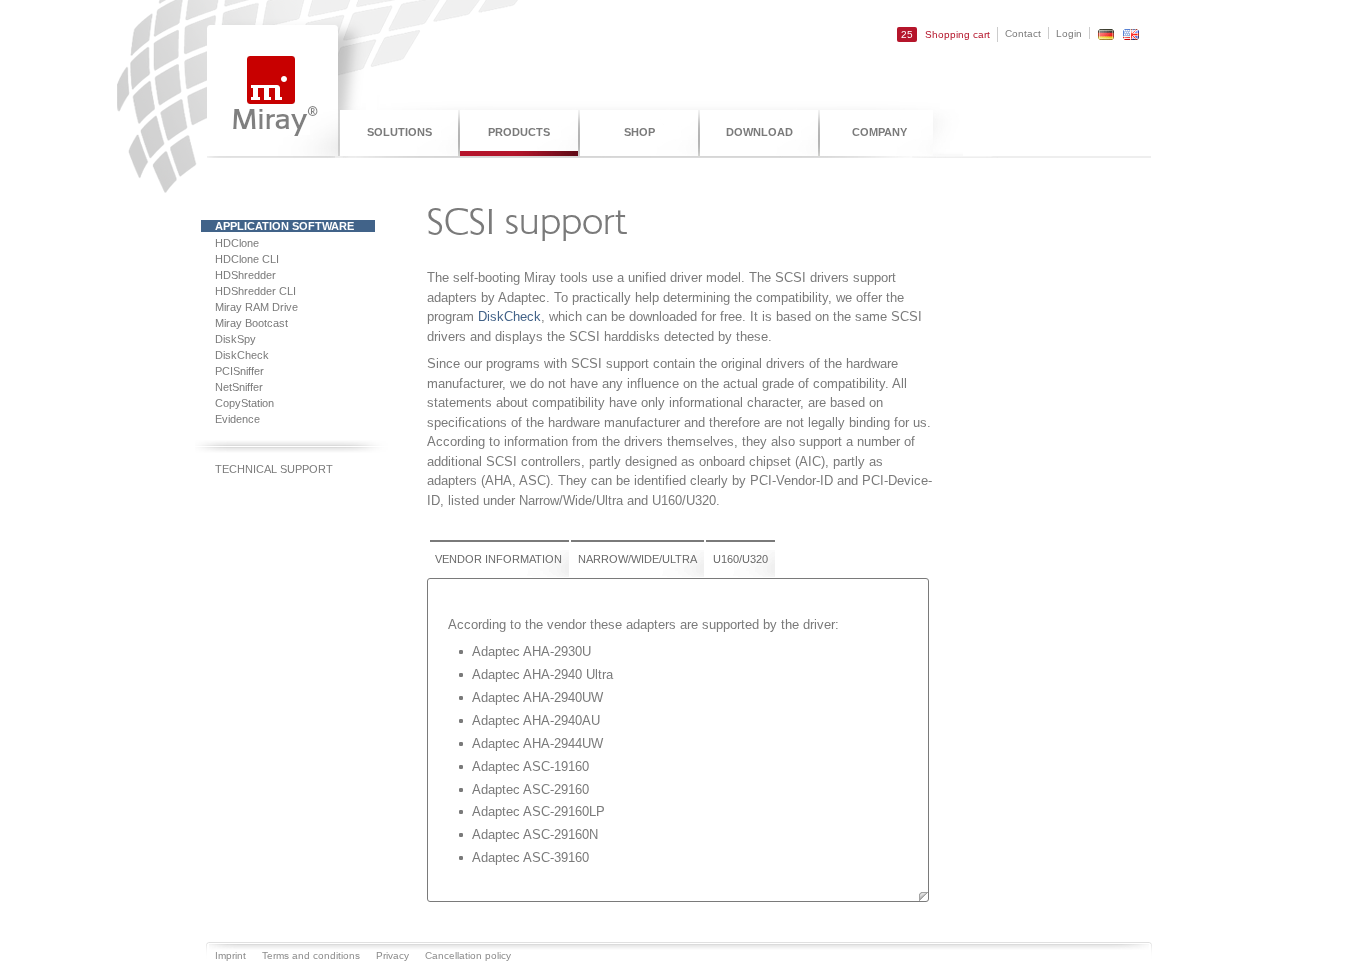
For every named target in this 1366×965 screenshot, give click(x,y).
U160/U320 (740, 559)
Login (1069, 33)
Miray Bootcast (251, 323)
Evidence (237, 419)
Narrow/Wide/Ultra (637, 559)
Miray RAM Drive (256, 307)
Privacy (392, 955)
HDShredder (245, 275)
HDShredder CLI (255, 291)
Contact (1023, 33)
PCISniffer (239, 371)
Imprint (230, 955)
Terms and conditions (311, 955)
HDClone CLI (247, 259)
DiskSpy (235, 339)
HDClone (237, 243)
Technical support (274, 469)
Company (879, 132)
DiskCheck (242, 355)
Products (519, 132)
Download (759, 132)
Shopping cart (945, 34)
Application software (284, 226)
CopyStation (244, 403)
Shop (639, 132)
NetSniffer (239, 387)
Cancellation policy (468, 955)
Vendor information (498, 559)
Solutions (399, 132)
